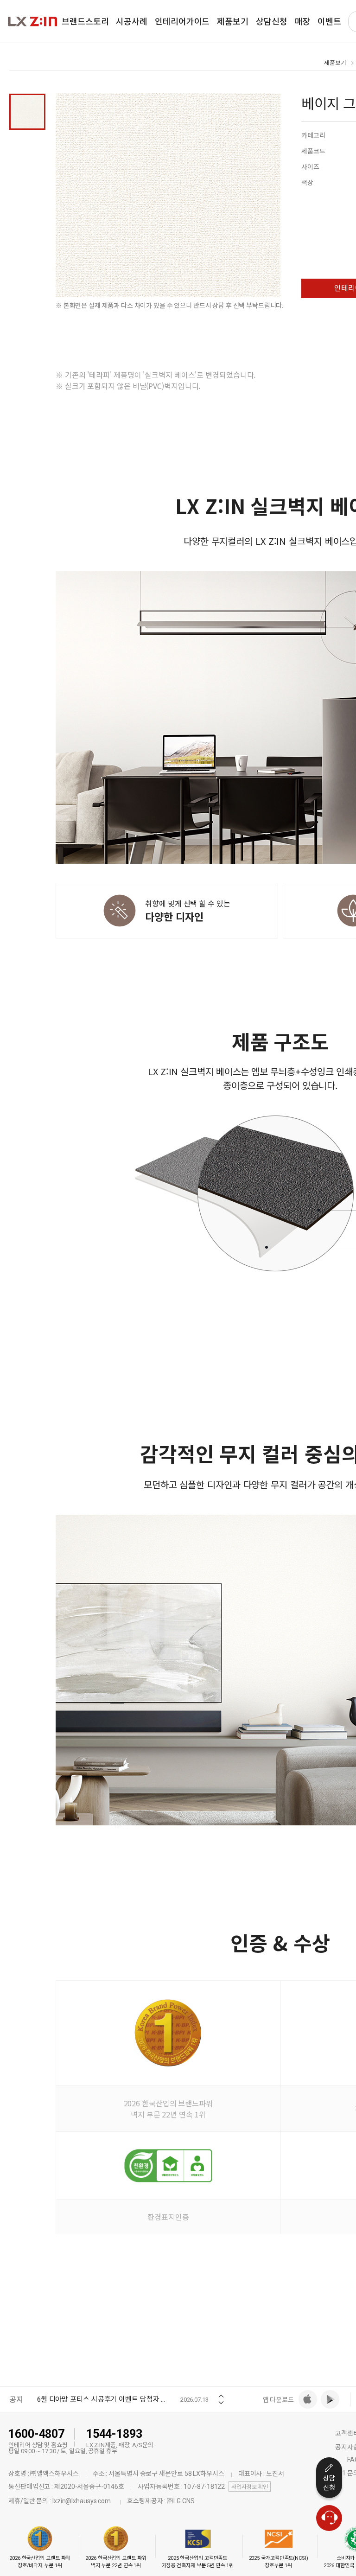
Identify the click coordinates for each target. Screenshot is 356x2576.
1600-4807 (36, 2434)
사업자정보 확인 (250, 2487)
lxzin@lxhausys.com (82, 2501)
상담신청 (329, 2483)
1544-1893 (114, 2434)
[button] (221, 2393)
